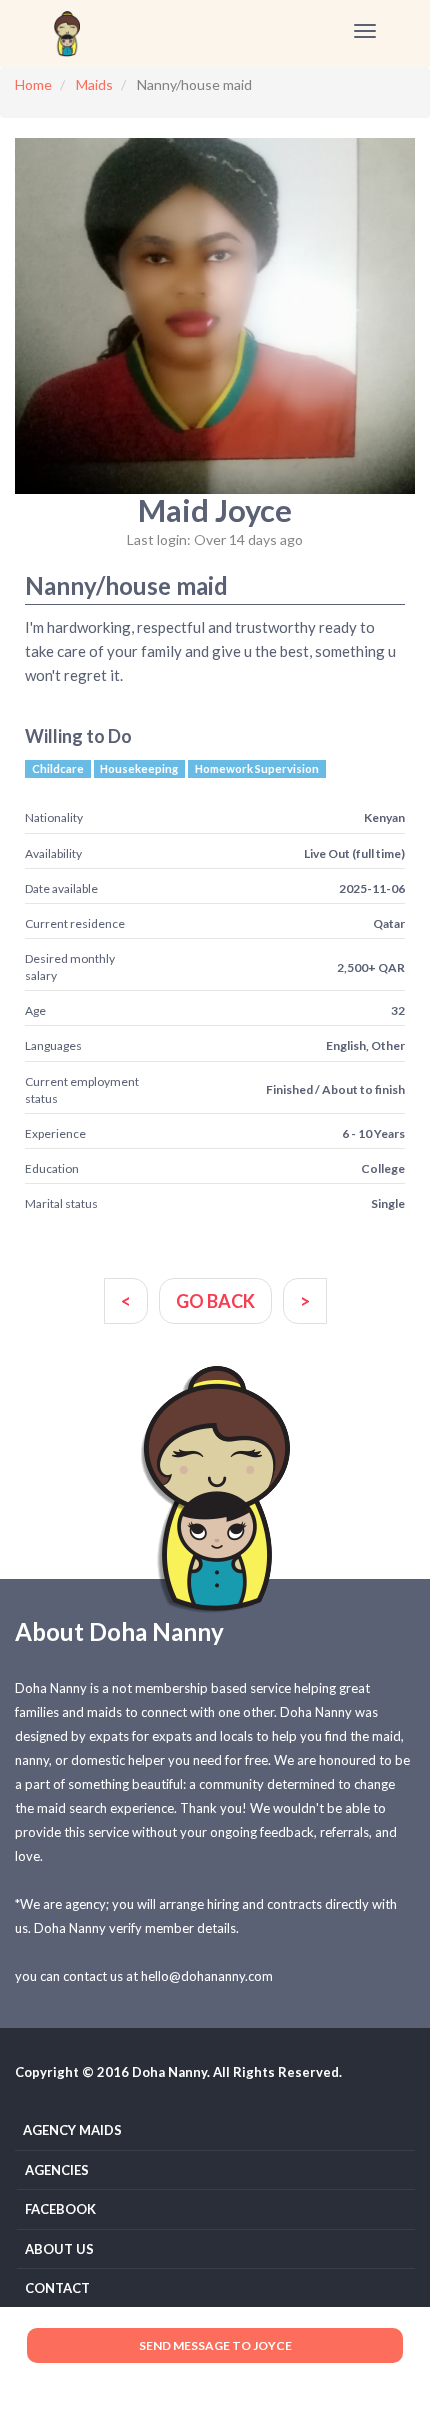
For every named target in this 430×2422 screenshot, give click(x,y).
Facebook (60, 2209)
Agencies (57, 2170)
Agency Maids (72, 2130)
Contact (57, 2288)
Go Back (215, 1301)
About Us (59, 2249)
